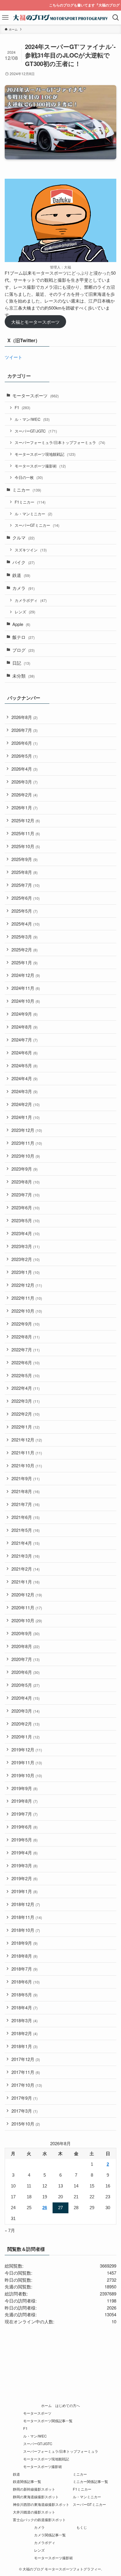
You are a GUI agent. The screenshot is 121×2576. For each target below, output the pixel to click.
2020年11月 (27, 1607)
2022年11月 (27, 1298)
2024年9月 (25, 1014)
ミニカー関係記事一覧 (90, 2482)
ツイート (14, 357)
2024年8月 (25, 1027)
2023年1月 (26, 1272)
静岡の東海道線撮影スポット (36, 2497)
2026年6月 (25, 743)
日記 (21, 663)
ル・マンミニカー (33, 514)
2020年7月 (26, 1659)
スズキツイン (31, 550)
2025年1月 (25, 962)
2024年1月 (26, 1117)
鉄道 (21, 575)
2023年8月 (26, 1182)
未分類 (23, 676)
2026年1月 (25, 807)
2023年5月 (26, 1220)
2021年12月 (27, 1440)
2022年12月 (27, 1285)
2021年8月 (26, 1491)
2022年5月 (26, 1375)
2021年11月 (27, 1452)
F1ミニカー (30, 502)
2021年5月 (26, 1530)
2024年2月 (26, 1104)
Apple (21, 624)
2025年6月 (26, 898)
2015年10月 (26, 2124)
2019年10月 (27, 1775)
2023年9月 (25, 1169)
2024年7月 (25, 1040)
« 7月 (10, 2230)
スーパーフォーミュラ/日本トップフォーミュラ (60, 442)
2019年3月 (25, 1865)
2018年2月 (25, 2033)
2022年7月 (26, 1349)
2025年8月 (25, 872)
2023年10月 (26, 1156)
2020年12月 (27, 1595)
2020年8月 (26, 1646)
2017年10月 (27, 2085)
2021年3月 (26, 1556)
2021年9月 (26, 1478)
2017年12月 (26, 2059)
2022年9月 (26, 1324)
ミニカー (27, 490)
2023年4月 (26, 1233)
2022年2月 (26, 1414)
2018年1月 (25, 2046)
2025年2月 (25, 949)
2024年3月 (25, 1091)
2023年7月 (26, 1195)
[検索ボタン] (116, 18)
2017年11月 (26, 2072)
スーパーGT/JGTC (36, 431)
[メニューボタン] (5, 18)
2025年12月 (26, 820)
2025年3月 (25, 937)
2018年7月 (25, 1969)
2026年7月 (25, 730)
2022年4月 (26, 1388)
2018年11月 (27, 1917)
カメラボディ (31, 600)
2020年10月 (27, 1620)
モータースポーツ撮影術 (40, 466)
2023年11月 (27, 1143)
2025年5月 (25, 911)
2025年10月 (26, 846)
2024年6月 (25, 1052)
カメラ (23, 588)
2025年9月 (25, 859)
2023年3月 (26, 1246)
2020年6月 (26, 1672)
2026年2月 (25, 795)
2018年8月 (25, 1956)
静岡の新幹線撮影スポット (34, 2489)
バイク (23, 562)
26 (45, 2208)
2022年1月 (26, 1427)
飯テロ (23, 637)
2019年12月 (27, 1749)
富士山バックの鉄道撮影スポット (39, 2520)
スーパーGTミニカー (37, 525)
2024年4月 (25, 1078)
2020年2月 (26, 1724)
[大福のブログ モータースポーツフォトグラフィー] (61, 18)
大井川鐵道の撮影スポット (34, 2512)
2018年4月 (25, 2007)
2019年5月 (25, 1840)
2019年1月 (25, 1891)
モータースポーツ (36, 395)
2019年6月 (25, 1827)
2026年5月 (25, 756)
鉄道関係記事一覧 (27, 2482)
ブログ (23, 650)
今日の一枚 (29, 477)
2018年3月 (25, 2020)
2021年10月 (27, 1465)
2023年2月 (26, 1259)
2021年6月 (26, 1517)
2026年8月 (25, 717)
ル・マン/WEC (32, 419)
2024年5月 (25, 1065)
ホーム (46, 2405)
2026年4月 (25, 769)
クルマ (23, 537)
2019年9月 (25, 1788)
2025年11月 (26, 833)
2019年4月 (25, 1852)
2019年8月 (25, 1801)
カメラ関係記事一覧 (50, 2535)
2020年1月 (26, 1737)
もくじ (82, 2527)
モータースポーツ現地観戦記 (45, 454)
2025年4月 (26, 924)
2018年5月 (25, 1995)
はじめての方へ (68, 2405)
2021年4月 (26, 1543)
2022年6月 (26, 1362)
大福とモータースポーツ (35, 322)
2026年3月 (25, 782)
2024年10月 (26, 1001)
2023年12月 (27, 1130)
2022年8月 (26, 1337)
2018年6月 (26, 1982)
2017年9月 (25, 2098)
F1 (22, 407)
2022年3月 (26, 1401)
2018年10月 (26, 1930)
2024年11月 (26, 988)
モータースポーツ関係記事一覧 (48, 2421)
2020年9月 (26, 1633)
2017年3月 (25, 2111)
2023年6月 (26, 1207)
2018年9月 (25, 1943)
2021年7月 (26, 1504)
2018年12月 (26, 1904)
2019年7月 (25, 1814)
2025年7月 (26, 885)
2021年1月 (26, 1582)
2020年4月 (26, 1698)
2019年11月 (27, 1762)
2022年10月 (27, 1311)
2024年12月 (26, 975)
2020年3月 (26, 1711)
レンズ (25, 612)
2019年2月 (25, 1878)
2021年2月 (26, 1569)
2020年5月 (26, 1685)
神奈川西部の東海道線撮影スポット (41, 2504)
